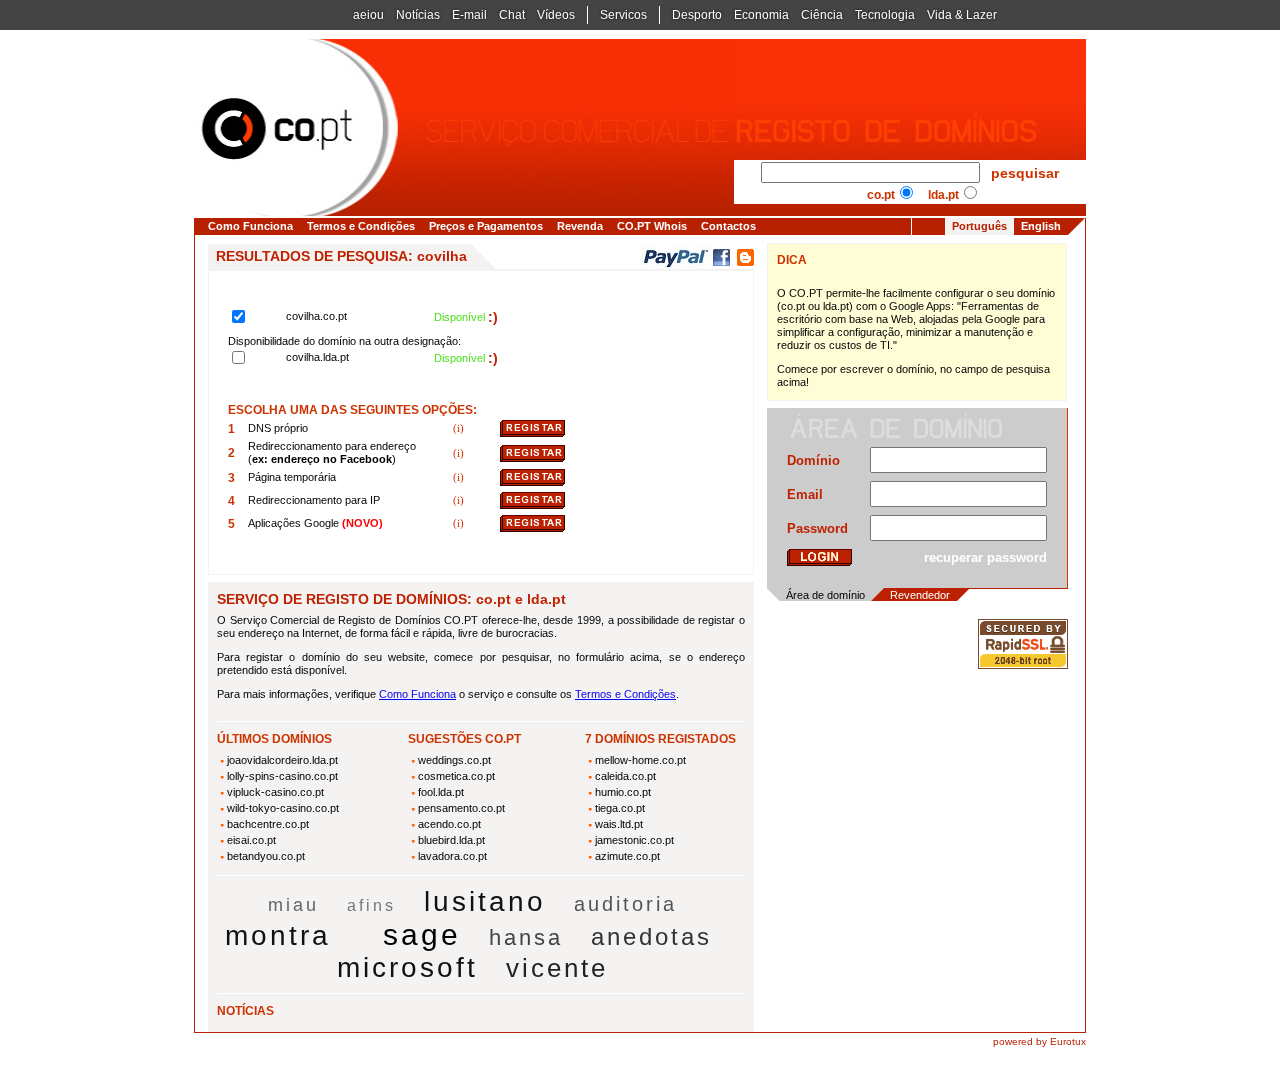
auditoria (625, 904)
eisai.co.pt (251, 840)
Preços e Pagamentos (486, 226)
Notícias (418, 15)
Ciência (822, 15)
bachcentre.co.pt (268, 824)
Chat (512, 15)
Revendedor (920, 595)
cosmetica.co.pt (456, 776)
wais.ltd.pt (619, 824)
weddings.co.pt (454, 760)
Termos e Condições (361, 226)
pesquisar (1025, 173)
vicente (557, 968)
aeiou (368, 15)
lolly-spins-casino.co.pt (282, 776)
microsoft (407, 967)
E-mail (469, 15)
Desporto (697, 15)
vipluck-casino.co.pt (275, 792)
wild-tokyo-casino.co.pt (283, 808)
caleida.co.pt (625, 776)
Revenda (580, 226)
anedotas (651, 936)
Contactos (728, 226)
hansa (526, 937)
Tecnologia (885, 15)
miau (293, 905)
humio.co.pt (623, 792)
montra (278, 935)
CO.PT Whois (652, 226)
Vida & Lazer (962, 15)
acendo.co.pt (449, 824)
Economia (761, 15)
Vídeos (556, 15)
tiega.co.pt (620, 808)
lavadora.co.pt (452, 856)
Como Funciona (250, 226)
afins (371, 905)
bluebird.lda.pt (451, 840)
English (1041, 226)
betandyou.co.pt (266, 856)
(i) (460, 428)
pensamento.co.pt (461, 808)
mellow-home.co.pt (640, 760)
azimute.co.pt (627, 856)
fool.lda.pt (441, 792)
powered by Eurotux (1039, 1041)
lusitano (485, 901)
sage (422, 934)
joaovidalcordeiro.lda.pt (282, 760)
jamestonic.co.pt (634, 840)
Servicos (623, 15)
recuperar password (985, 557)
